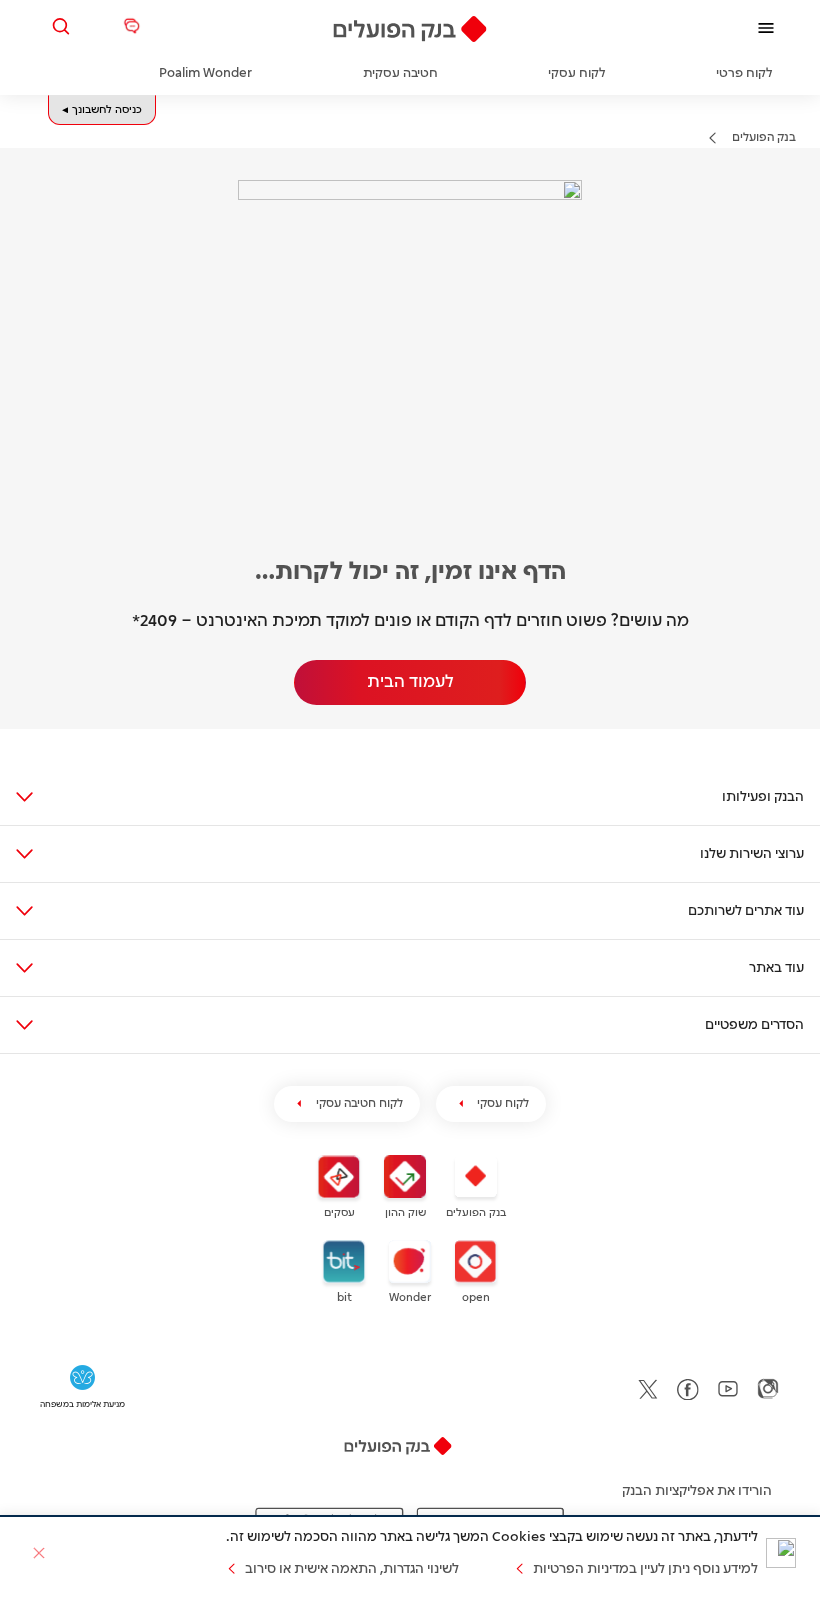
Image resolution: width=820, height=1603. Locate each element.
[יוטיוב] (728, 1389)
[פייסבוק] (688, 1389)
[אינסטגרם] (768, 1389)
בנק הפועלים (764, 137)
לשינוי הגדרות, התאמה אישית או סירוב (352, 1569)
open (476, 1298)
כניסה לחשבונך (107, 110)
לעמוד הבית (410, 682)
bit (344, 1298)
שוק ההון (405, 1213)
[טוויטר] (648, 1389)
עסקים (339, 1213)
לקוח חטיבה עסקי (359, 1103)
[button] (65, 27)
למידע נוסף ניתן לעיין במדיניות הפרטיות (645, 1569)
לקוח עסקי (503, 1103)
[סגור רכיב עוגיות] (39, 1553)
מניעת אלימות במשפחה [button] (82, 1405)
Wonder (410, 1298)
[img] (410, 29)
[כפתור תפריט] (766, 28)
